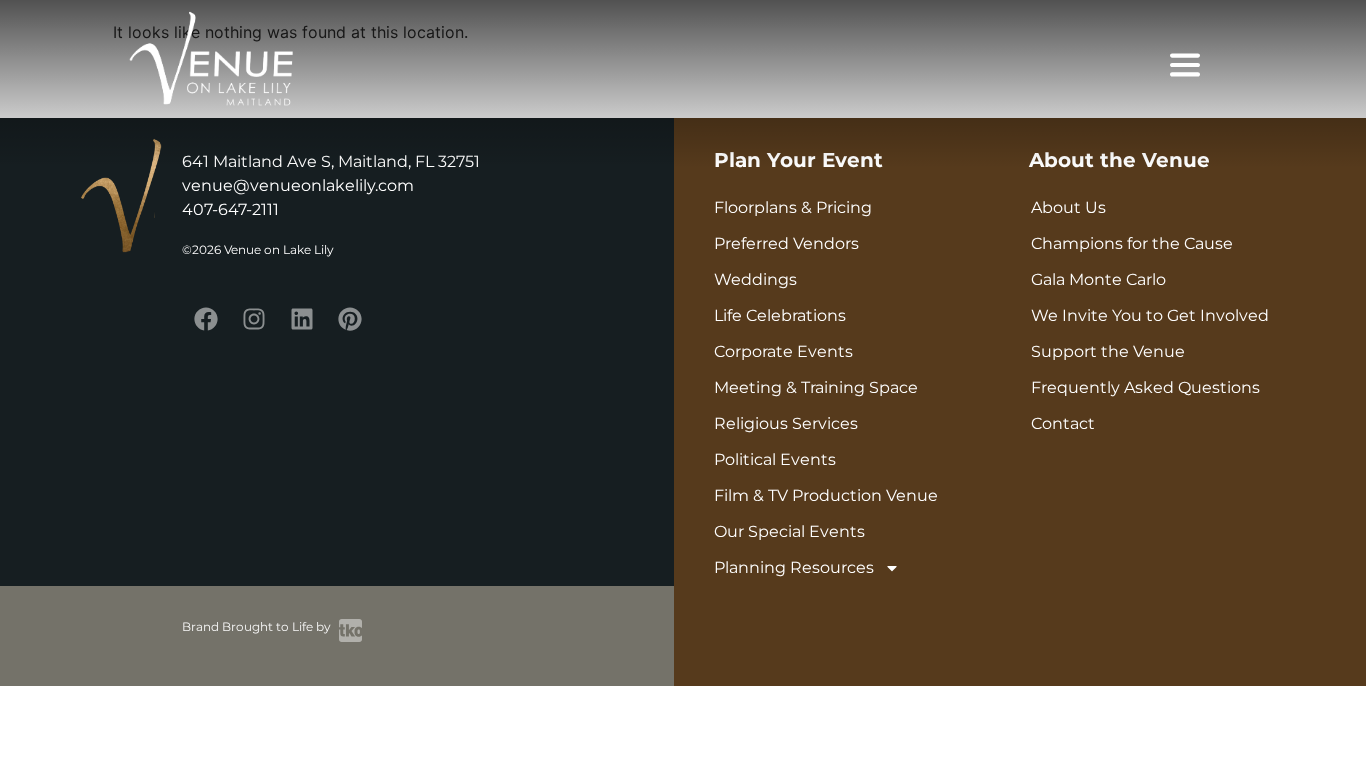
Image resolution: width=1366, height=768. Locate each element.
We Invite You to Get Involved (1150, 315)
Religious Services (786, 423)
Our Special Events (789, 531)
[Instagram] (254, 319)
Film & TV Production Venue (826, 495)
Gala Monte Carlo (1098, 279)
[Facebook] (206, 319)
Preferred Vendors (786, 243)
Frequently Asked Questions (1145, 387)
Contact (1063, 423)
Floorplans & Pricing (793, 207)
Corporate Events (783, 351)
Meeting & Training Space (816, 387)
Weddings (755, 279)
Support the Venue (1108, 351)
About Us (1068, 207)
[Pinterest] (350, 319)
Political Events (775, 459)
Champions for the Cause (1132, 243)
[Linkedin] (302, 319)
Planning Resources (794, 567)
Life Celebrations (780, 315)
